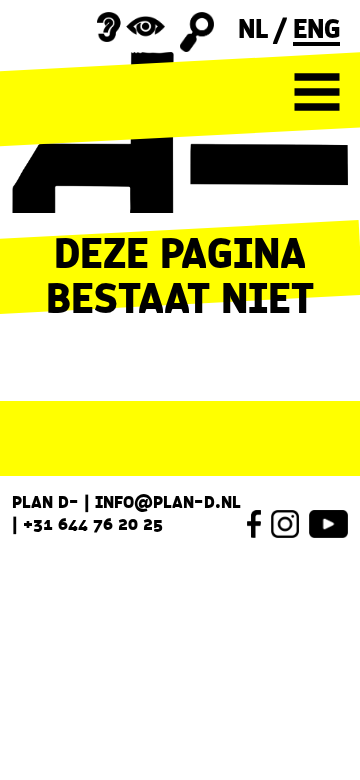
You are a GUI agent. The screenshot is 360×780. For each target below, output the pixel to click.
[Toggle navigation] (317, 92)
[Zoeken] (197, 32)
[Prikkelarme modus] (131, 27)
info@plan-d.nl (168, 502)
